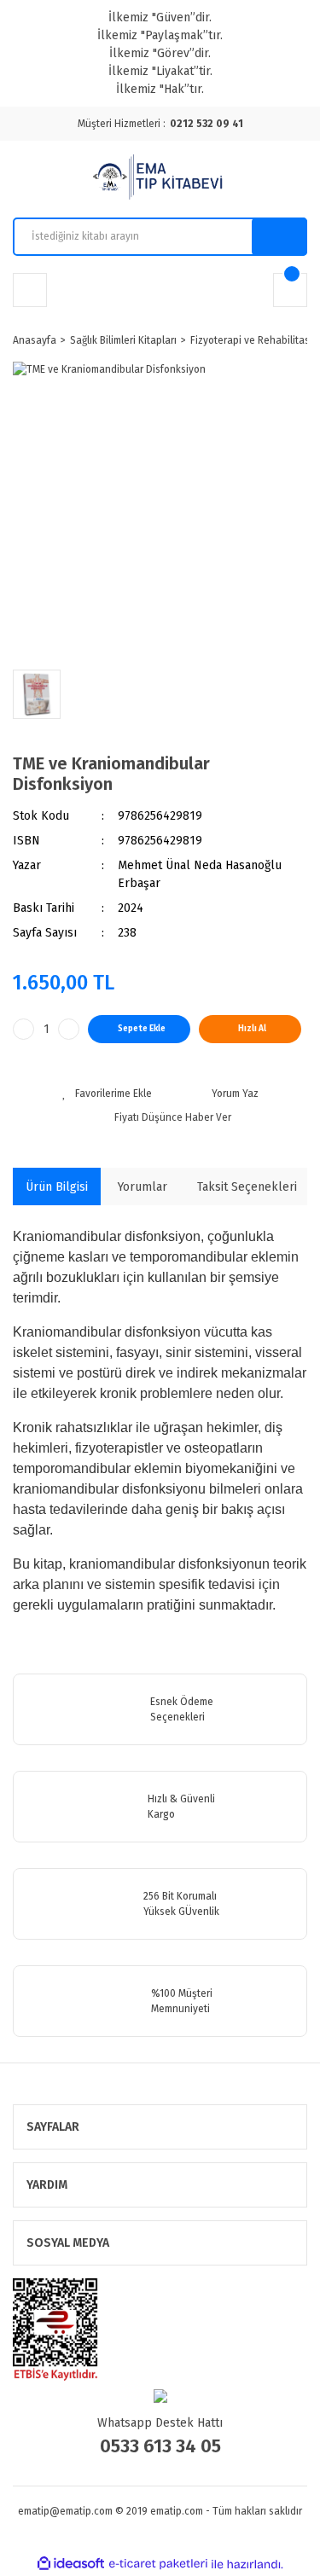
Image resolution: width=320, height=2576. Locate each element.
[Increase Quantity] (69, 1029)
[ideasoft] (71, 2564)
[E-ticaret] (158, 2564)
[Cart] (290, 290)
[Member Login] (30, 290)
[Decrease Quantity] (23, 1029)
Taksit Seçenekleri (247, 1187)
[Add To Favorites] (107, 1094)
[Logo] (160, 179)
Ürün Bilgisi (57, 1187)
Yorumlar (143, 1187)
